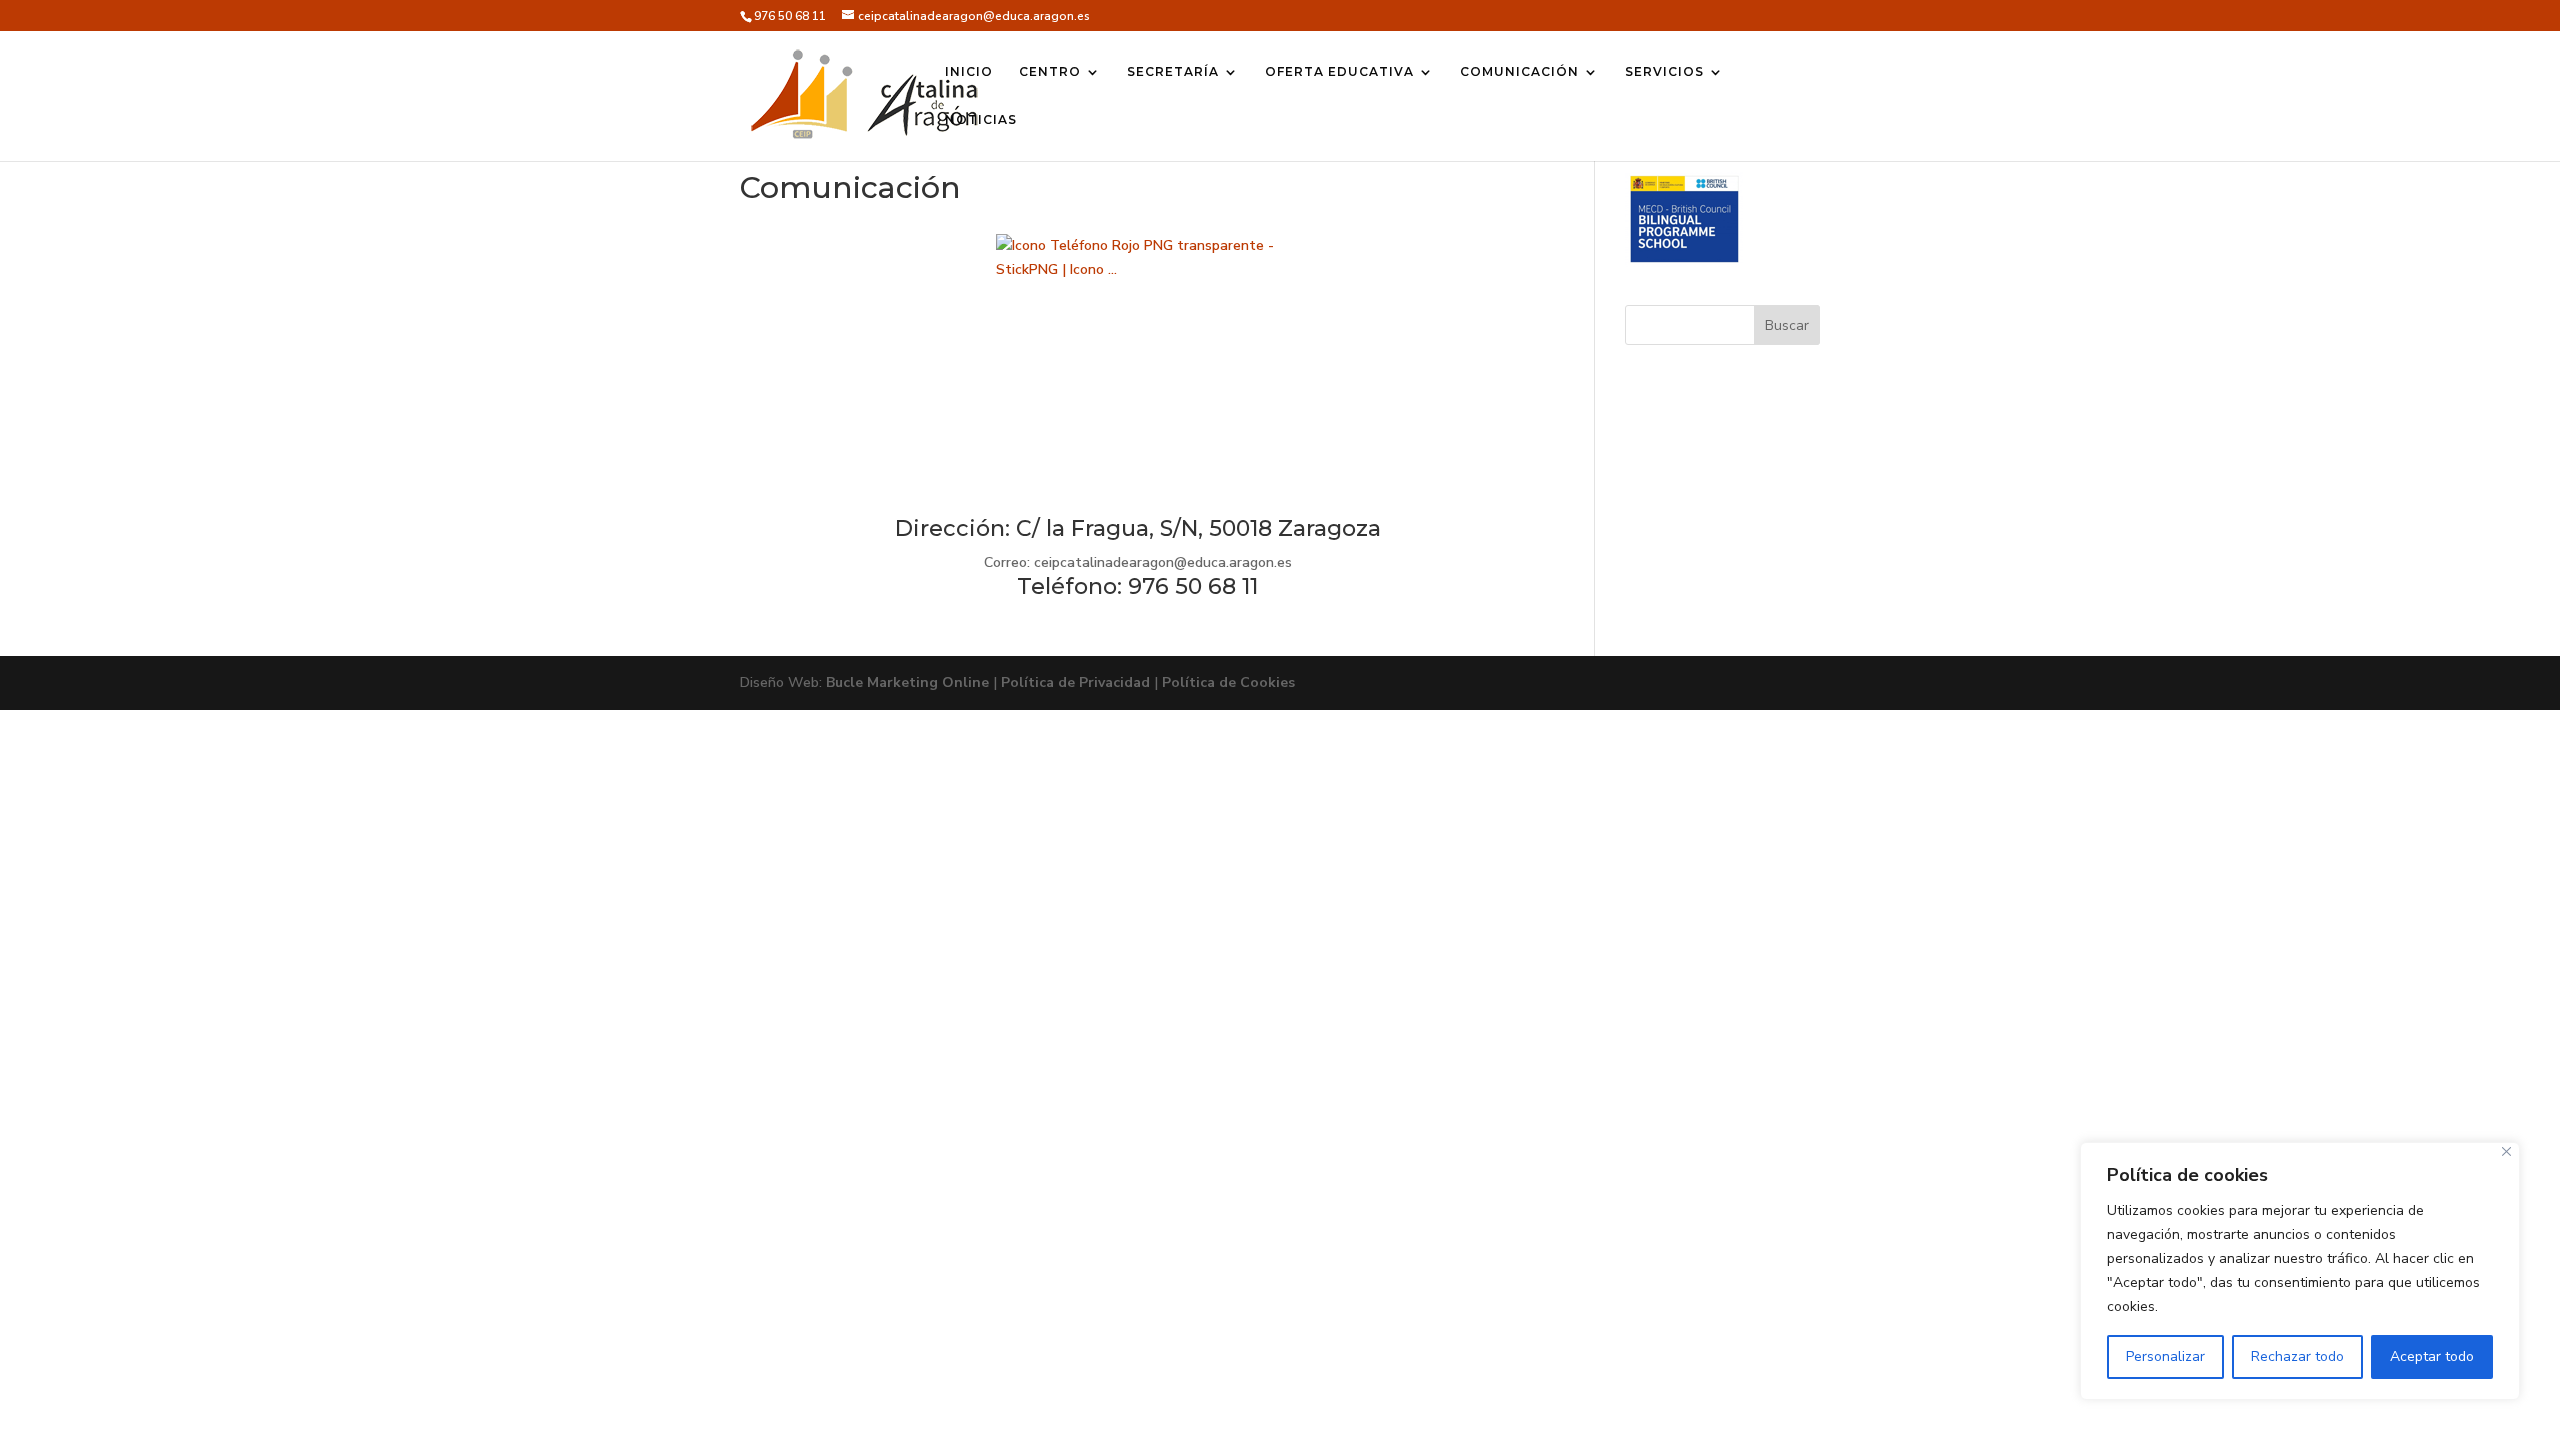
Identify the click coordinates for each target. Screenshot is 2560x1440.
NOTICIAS (981, 120)
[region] (2300, 1271)
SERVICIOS (1664, 72)
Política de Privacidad (1075, 682)
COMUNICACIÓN (1519, 72)
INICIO (969, 72)
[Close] (2506, 1151)
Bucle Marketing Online (907, 682)
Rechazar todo (2297, 1356)
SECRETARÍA (1173, 72)
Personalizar (2165, 1356)
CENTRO (1050, 72)
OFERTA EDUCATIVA (1339, 72)
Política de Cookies (1228, 682)
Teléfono (1067, 586)
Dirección (950, 528)
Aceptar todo (2432, 1356)
